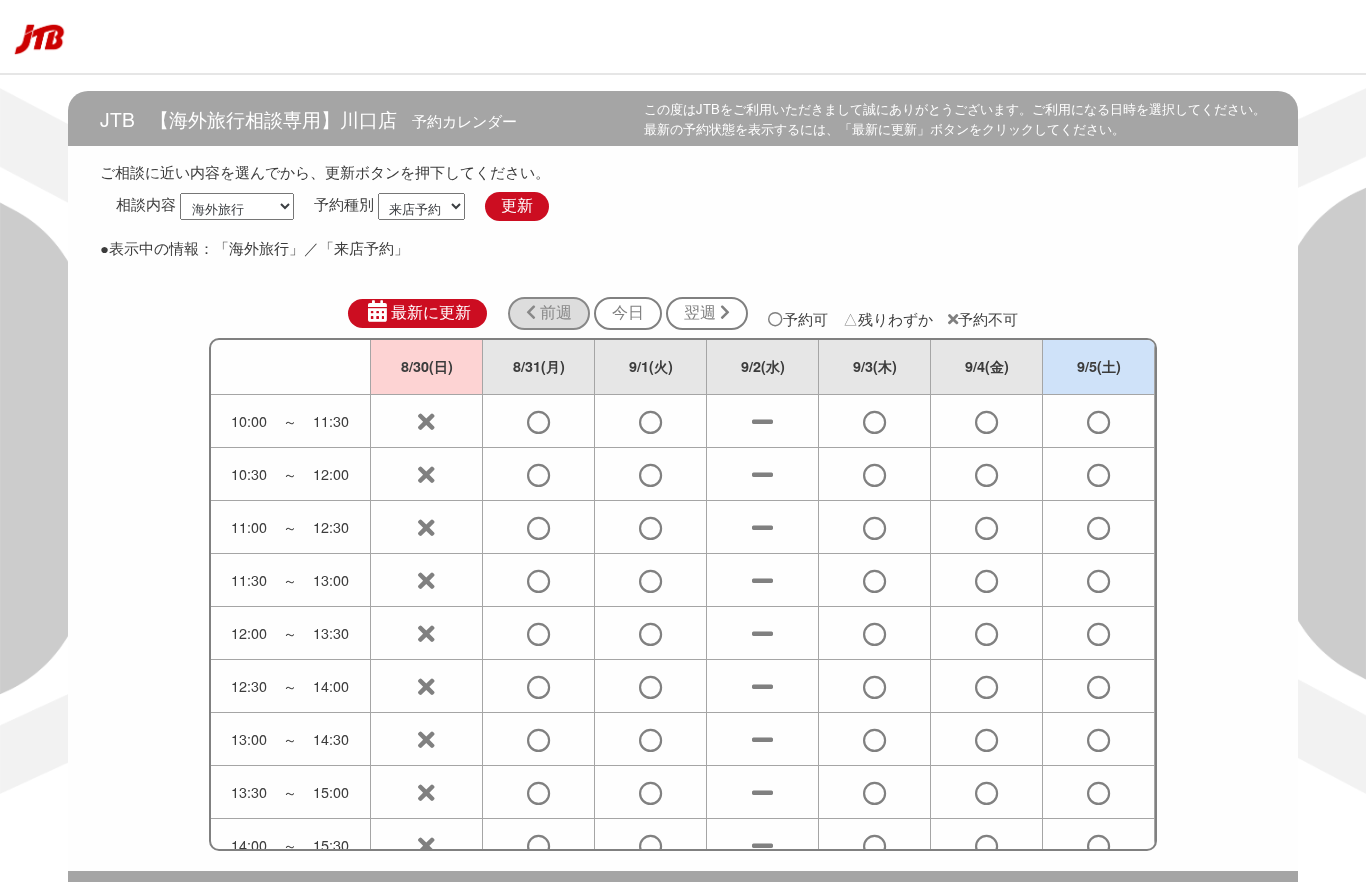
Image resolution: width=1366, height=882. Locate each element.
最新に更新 (431, 312)
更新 (517, 205)
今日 (628, 312)
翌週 (702, 312)
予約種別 (344, 204)
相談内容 (146, 204)
